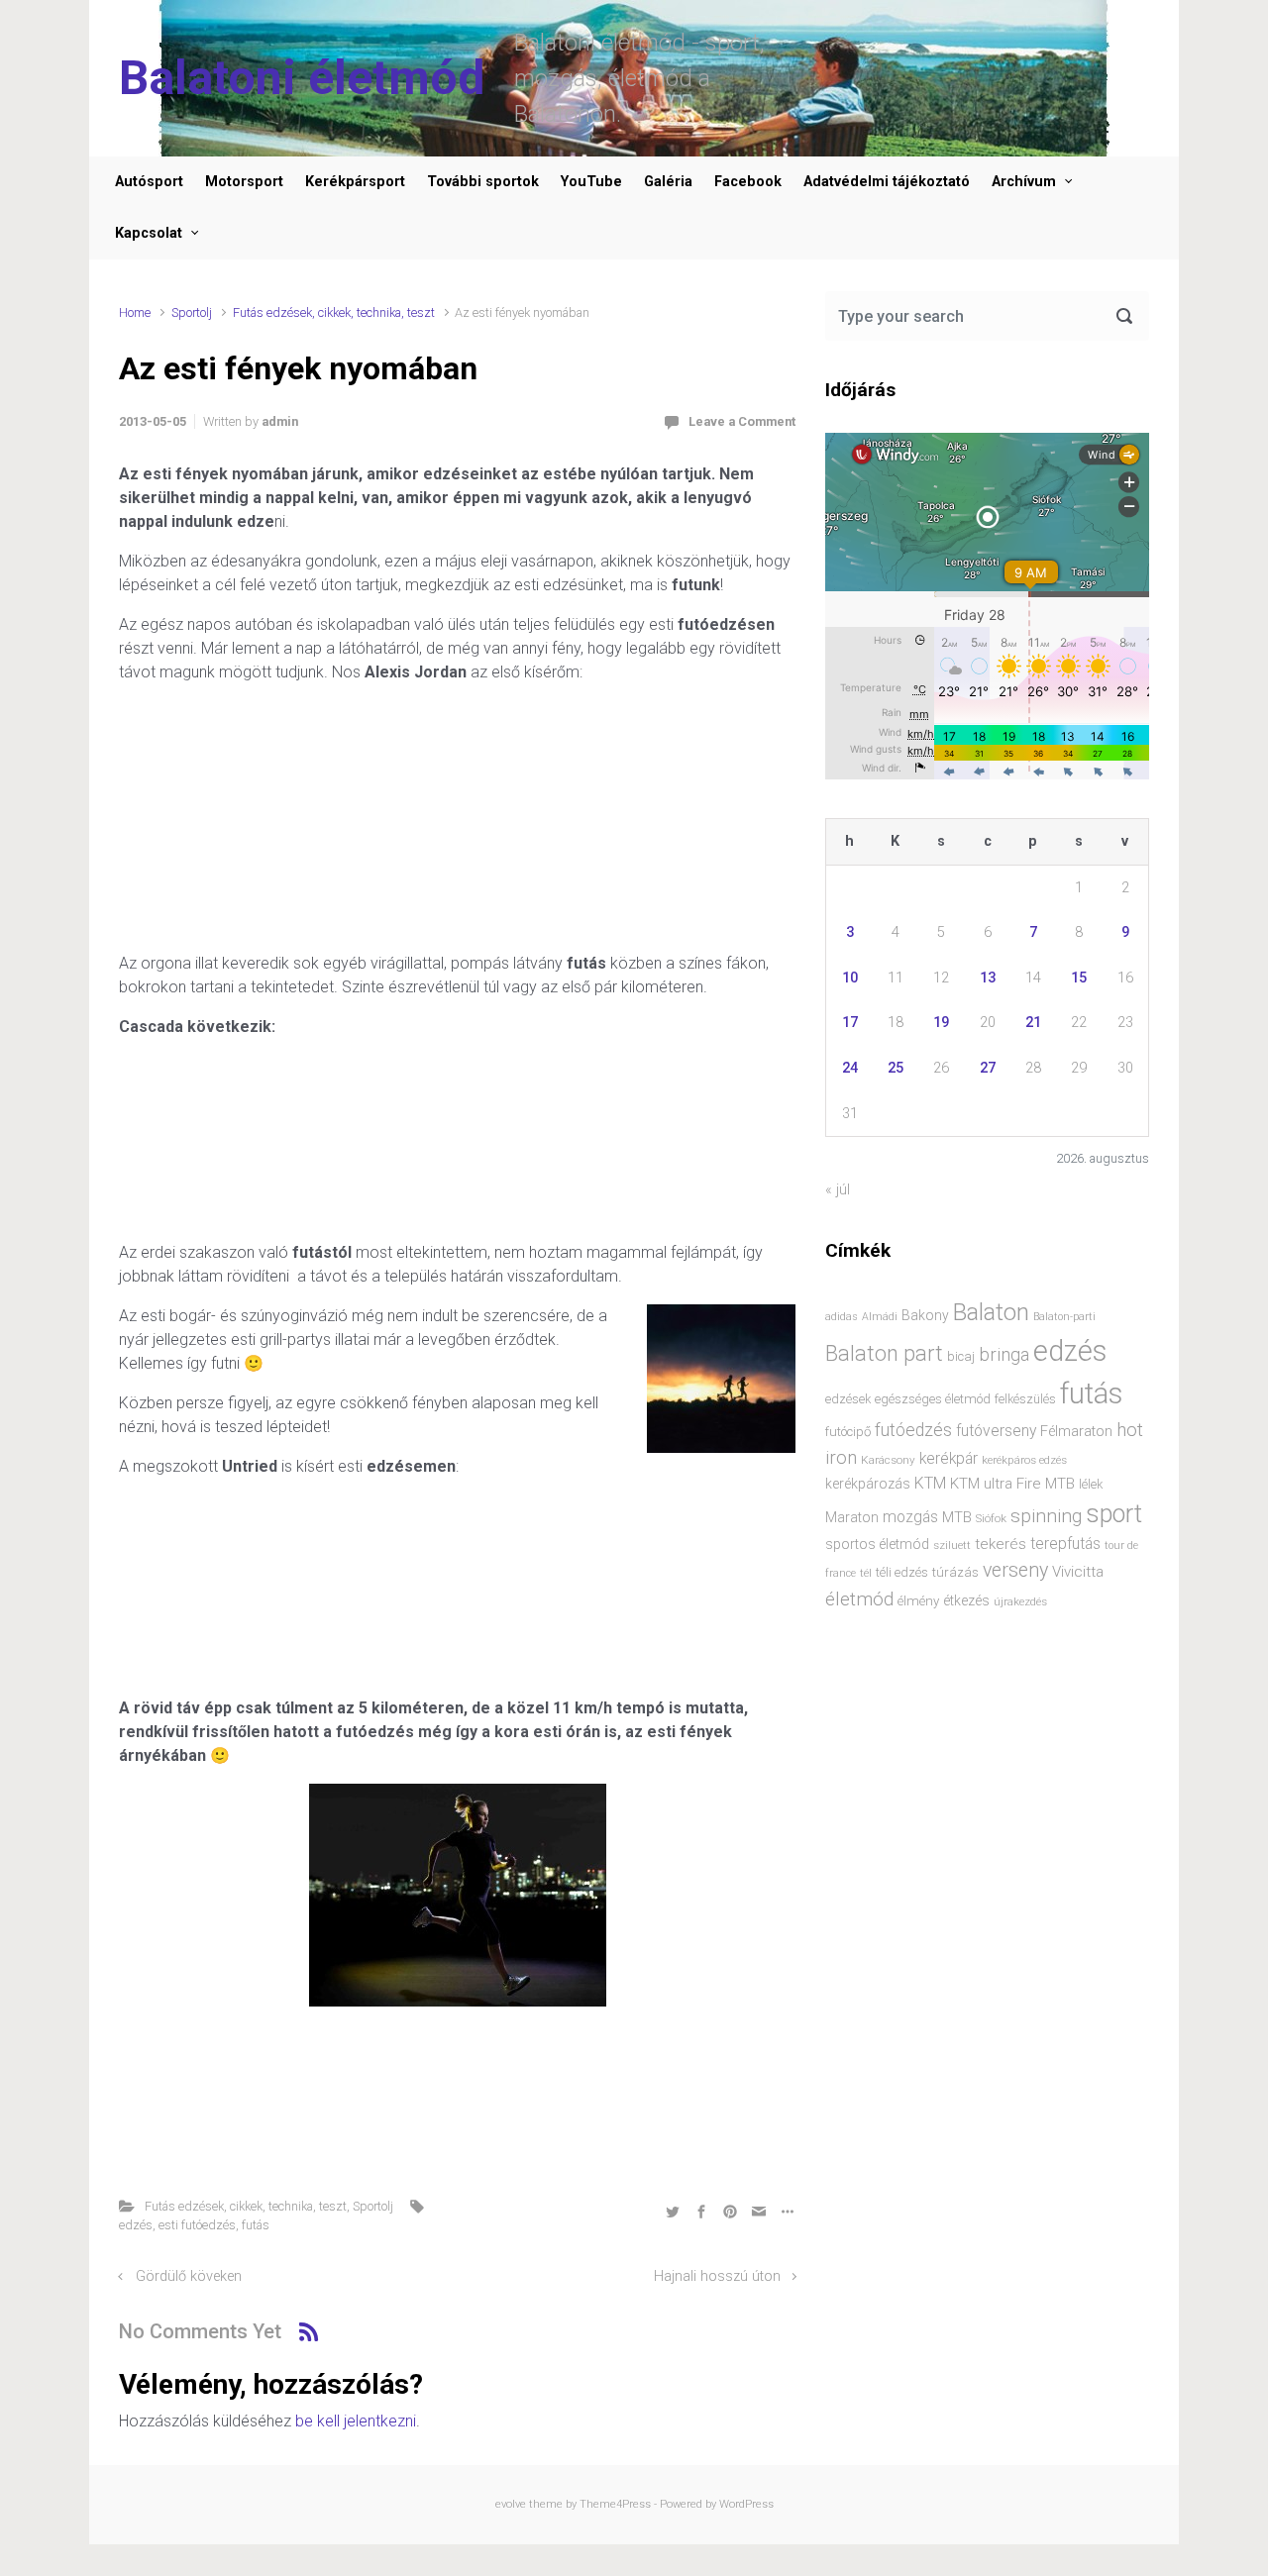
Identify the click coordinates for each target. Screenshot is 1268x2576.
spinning (1046, 1516)
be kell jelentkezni (356, 2421)
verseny (1015, 1570)
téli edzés (902, 1572)
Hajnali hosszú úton (717, 2276)
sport (1114, 1514)
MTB (957, 1518)
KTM (930, 1483)
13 (988, 978)
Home (135, 312)
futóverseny (996, 1431)
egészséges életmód (933, 1399)
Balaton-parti (1064, 1317)
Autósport (149, 182)
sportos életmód (877, 1544)
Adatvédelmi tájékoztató (887, 182)
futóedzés (913, 1430)
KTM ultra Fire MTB (1012, 1484)
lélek (1091, 1484)
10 (850, 978)
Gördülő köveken (189, 2276)
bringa (1004, 1355)
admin (280, 421)
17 (850, 1023)
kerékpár (949, 1459)
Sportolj (192, 312)
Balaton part (884, 1353)
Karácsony (888, 1460)
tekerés (1001, 1544)
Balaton (991, 1312)
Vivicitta (1078, 1572)
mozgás (910, 1517)
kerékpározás (868, 1484)
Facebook (748, 182)
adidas (842, 1317)
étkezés (966, 1600)
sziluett (952, 1545)
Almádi (880, 1317)
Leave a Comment (742, 421)
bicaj (961, 1356)
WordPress (746, 2504)
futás (256, 2225)
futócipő (848, 1432)
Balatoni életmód (302, 78)
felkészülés (1025, 1399)
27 (988, 1068)
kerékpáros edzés (1024, 1460)
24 (850, 1068)
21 (1033, 1023)
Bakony (925, 1315)
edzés (136, 2225)
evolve (511, 2504)
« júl (838, 1190)
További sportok (483, 182)
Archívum (1024, 182)
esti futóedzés (197, 2225)
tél (866, 1573)
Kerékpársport (355, 182)
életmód (859, 1599)
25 (896, 1068)
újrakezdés (1020, 1601)
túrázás (955, 1572)
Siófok (991, 1518)
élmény (918, 1601)
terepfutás (1065, 1544)
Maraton (852, 1517)
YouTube (591, 182)
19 (941, 1023)
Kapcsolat (149, 233)
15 (1079, 978)
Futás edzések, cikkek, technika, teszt (334, 312)
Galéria (668, 182)
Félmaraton (1076, 1432)
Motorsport (244, 182)
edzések (848, 1399)
